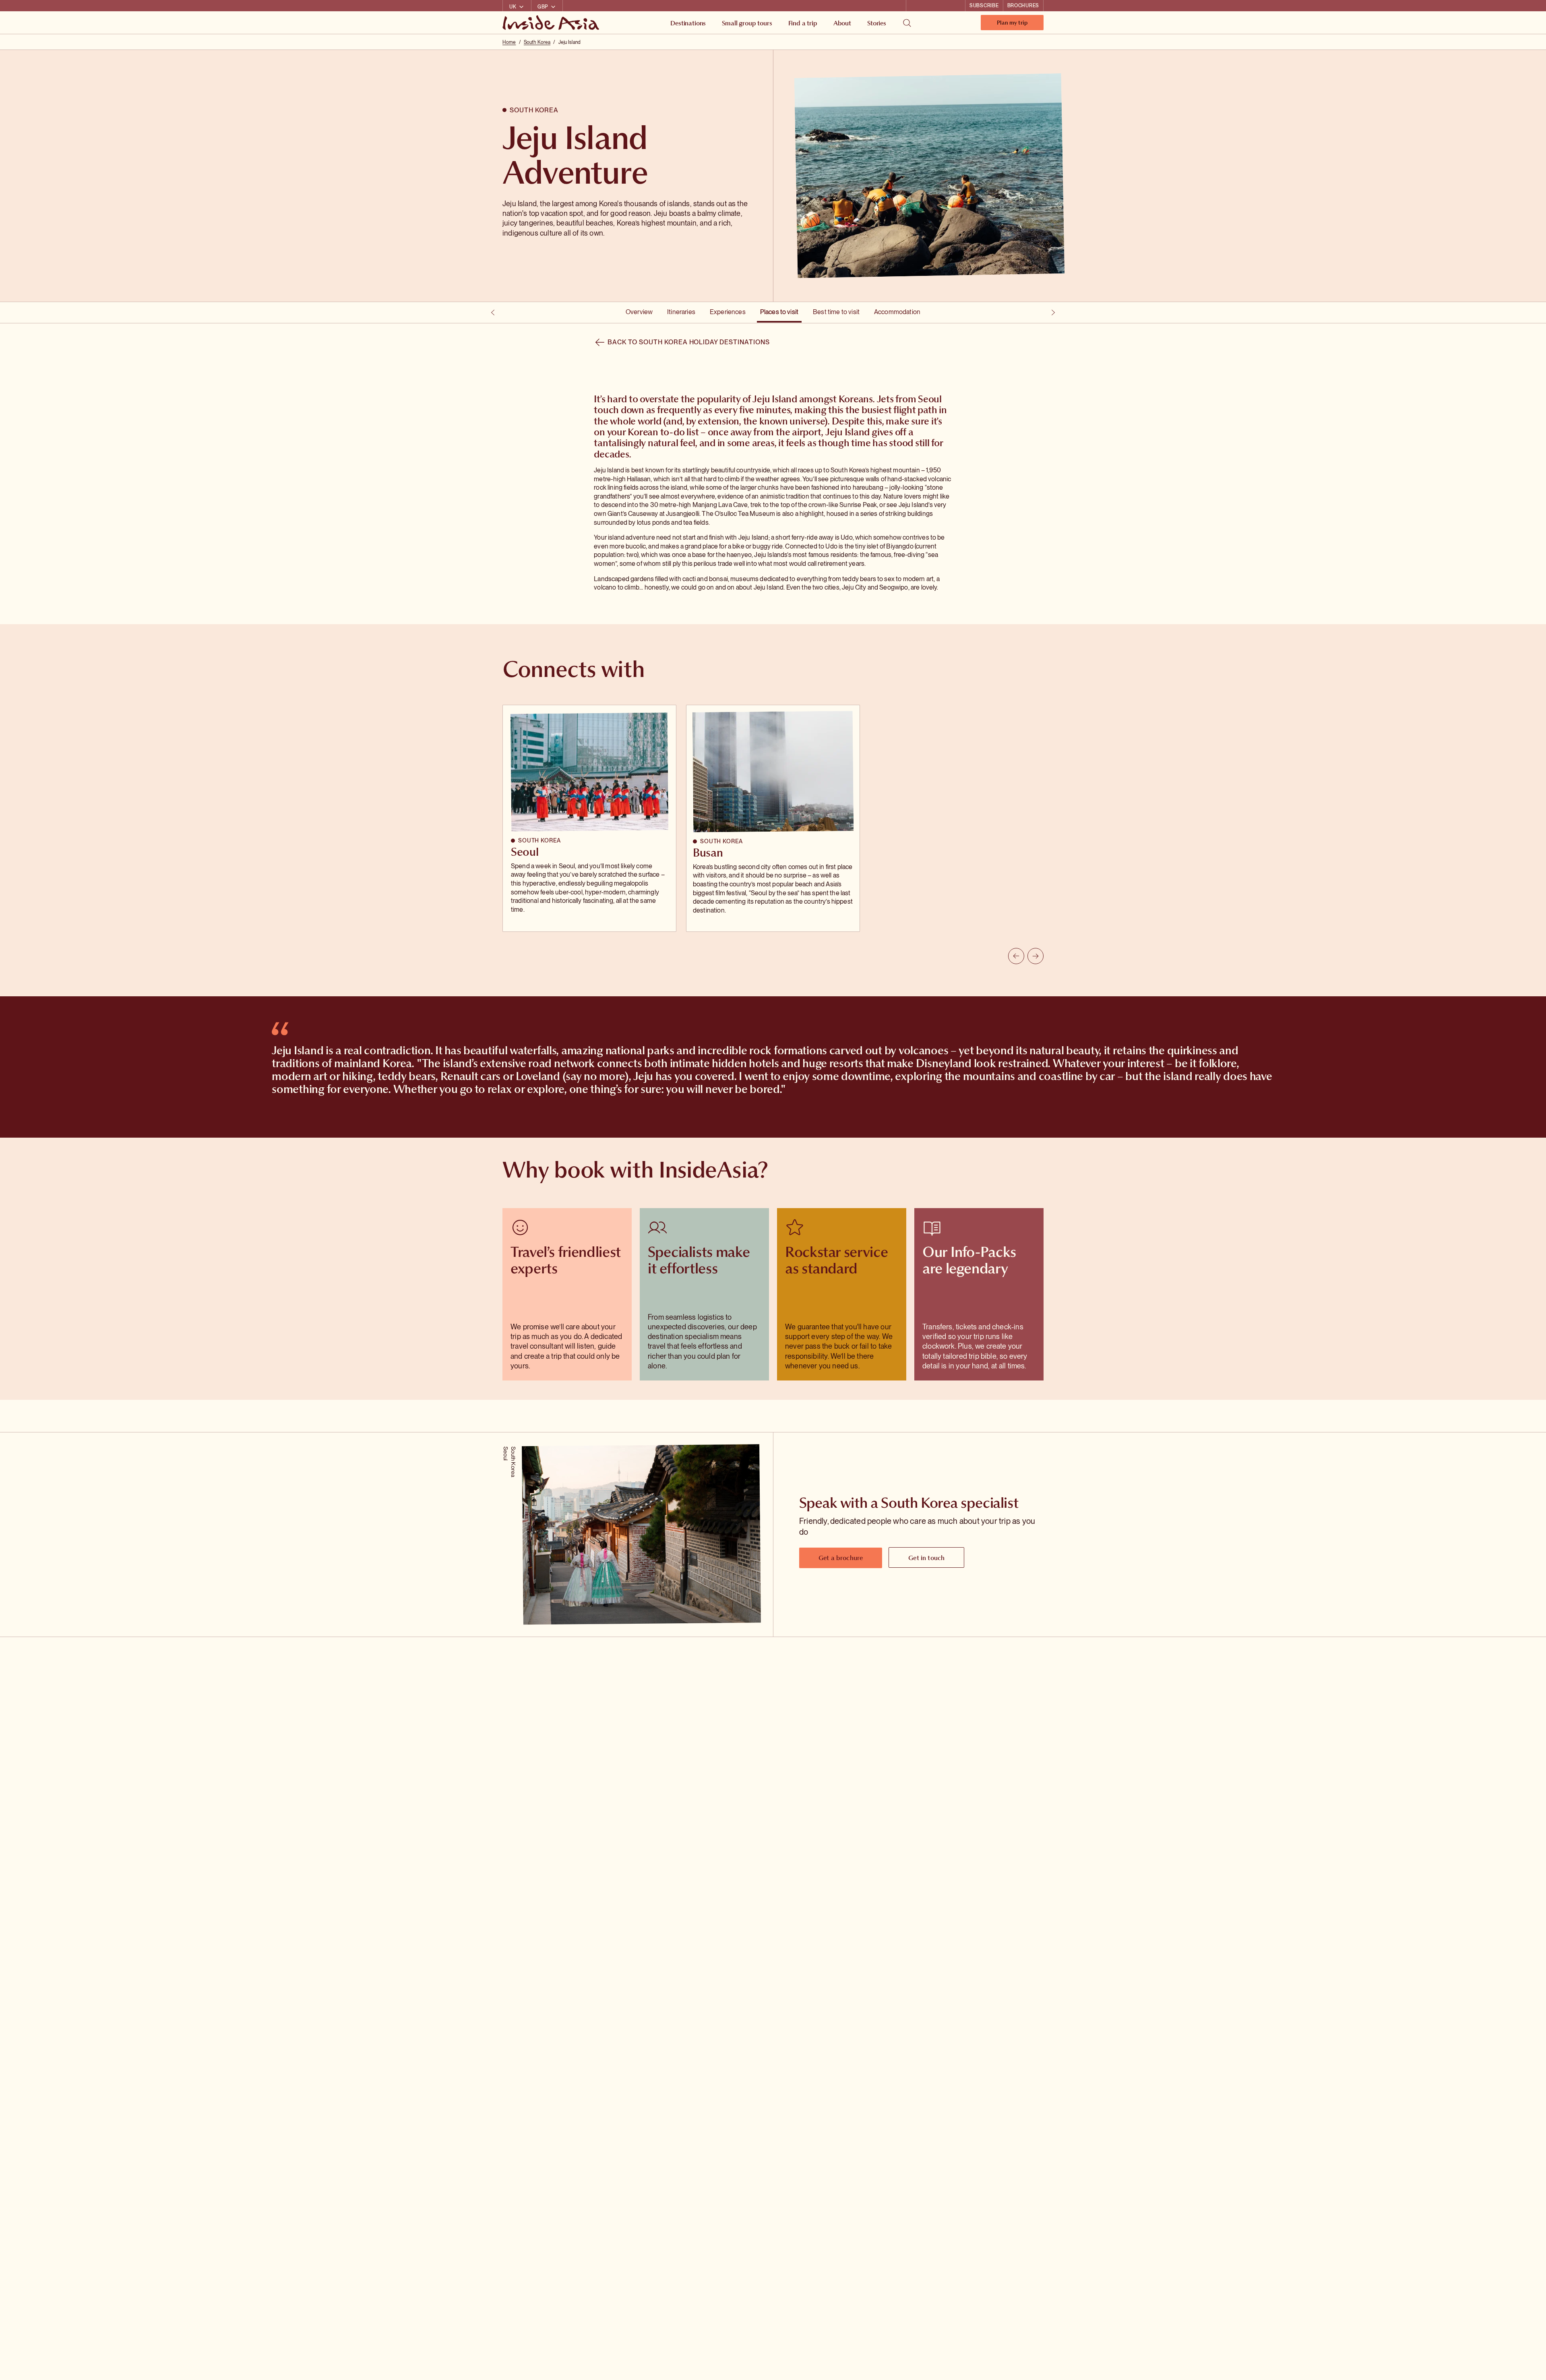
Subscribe (984, 6)
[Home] (552, 23)
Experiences (728, 312)
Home (509, 42)
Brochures (1023, 6)
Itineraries (681, 312)
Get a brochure (841, 1558)
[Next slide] (1035, 956)
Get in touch (926, 1558)
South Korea (537, 42)
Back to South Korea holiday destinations (688, 342)
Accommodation (897, 312)
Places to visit (779, 312)
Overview (639, 312)
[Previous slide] (1016, 956)
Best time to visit (836, 312)
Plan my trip (1012, 24)
